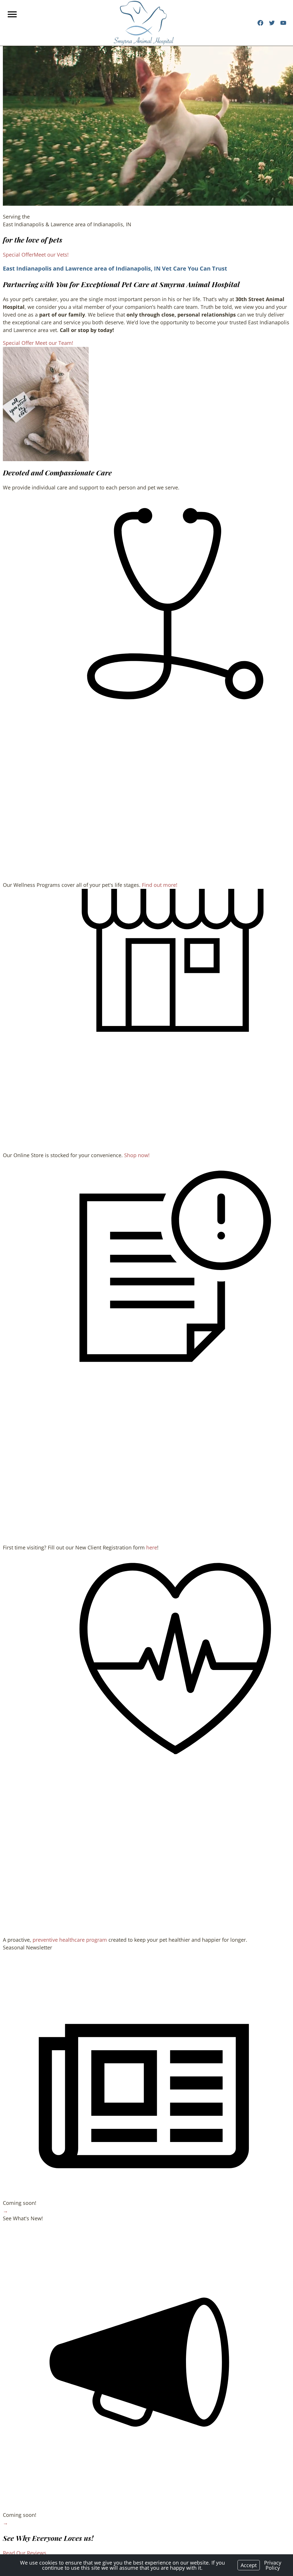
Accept (249, 2565)
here (152, 1547)
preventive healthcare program (70, 1940)
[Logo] (144, 23)
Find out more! (160, 885)
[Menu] (13, 14)
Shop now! (137, 1155)
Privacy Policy (273, 2565)
